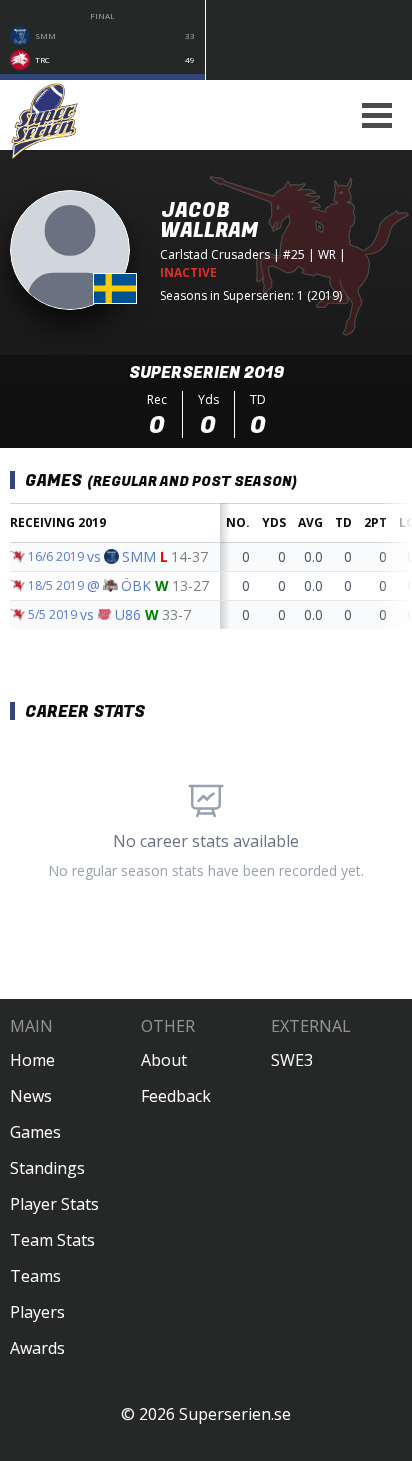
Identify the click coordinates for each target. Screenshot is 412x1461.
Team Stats (52, 1240)
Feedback (176, 1096)
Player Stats (54, 1204)
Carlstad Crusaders (215, 254)
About (164, 1060)
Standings (47, 1168)
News (31, 1096)
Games (35, 1132)
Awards (37, 1348)
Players (37, 1312)
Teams (35, 1276)
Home (32, 1060)
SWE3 (292, 1060)
